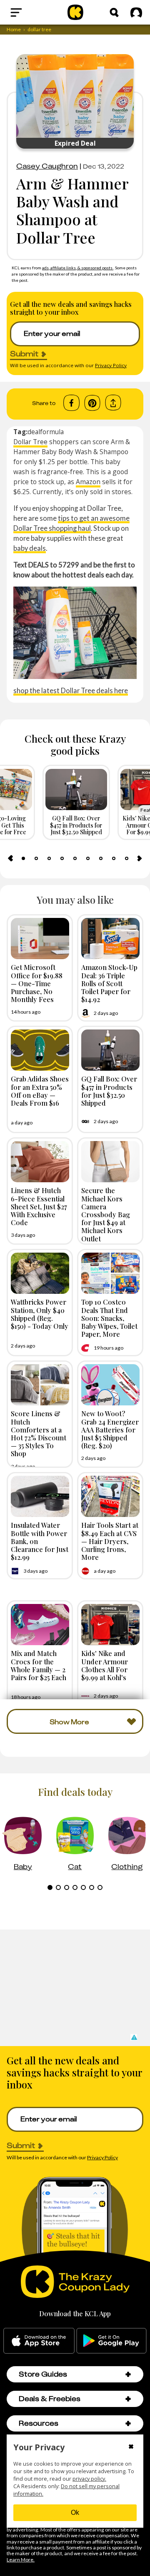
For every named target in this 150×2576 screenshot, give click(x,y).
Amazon (88, 482)
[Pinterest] (92, 403)
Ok (75, 2513)
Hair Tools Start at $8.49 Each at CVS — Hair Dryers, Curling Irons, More (110, 1541)
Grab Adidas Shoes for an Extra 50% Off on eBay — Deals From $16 (40, 1091)
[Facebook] (71, 403)
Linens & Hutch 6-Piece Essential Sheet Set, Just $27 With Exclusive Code (39, 1206)
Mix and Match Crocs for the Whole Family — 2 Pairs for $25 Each (39, 1665)
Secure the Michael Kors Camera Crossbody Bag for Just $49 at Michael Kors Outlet (106, 1214)
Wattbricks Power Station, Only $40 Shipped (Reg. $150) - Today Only (40, 1314)
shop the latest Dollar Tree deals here (71, 690)
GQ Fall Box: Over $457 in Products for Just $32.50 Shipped (109, 1091)
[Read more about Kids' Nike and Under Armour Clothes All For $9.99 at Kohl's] (110, 1625)
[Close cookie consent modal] (131, 2447)
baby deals (30, 548)
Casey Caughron (47, 166)
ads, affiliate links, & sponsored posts (78, 268)
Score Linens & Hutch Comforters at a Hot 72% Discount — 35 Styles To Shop (39, 1433)
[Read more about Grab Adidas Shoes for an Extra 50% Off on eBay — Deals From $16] (40, 1050)
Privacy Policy (111, 365)
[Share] (113, 403)
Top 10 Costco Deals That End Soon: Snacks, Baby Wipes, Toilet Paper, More (109, 1318)
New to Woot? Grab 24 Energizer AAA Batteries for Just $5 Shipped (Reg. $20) (110, 1429)
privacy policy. (89, 2479)
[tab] (23, 858)
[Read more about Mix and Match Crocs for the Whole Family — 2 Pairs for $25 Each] (40, 1625)
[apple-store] (39, 2341)
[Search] (114, 12)
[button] (134, 2037)
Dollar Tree (30, 442)
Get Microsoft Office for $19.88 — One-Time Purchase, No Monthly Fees (37, 983)
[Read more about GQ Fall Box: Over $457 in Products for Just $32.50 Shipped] (110, 1050)
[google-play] (111, 2341)
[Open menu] (31, 12)
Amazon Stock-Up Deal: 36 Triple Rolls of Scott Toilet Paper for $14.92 (109, 983)
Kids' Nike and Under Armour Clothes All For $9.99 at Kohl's (105, 1665)
